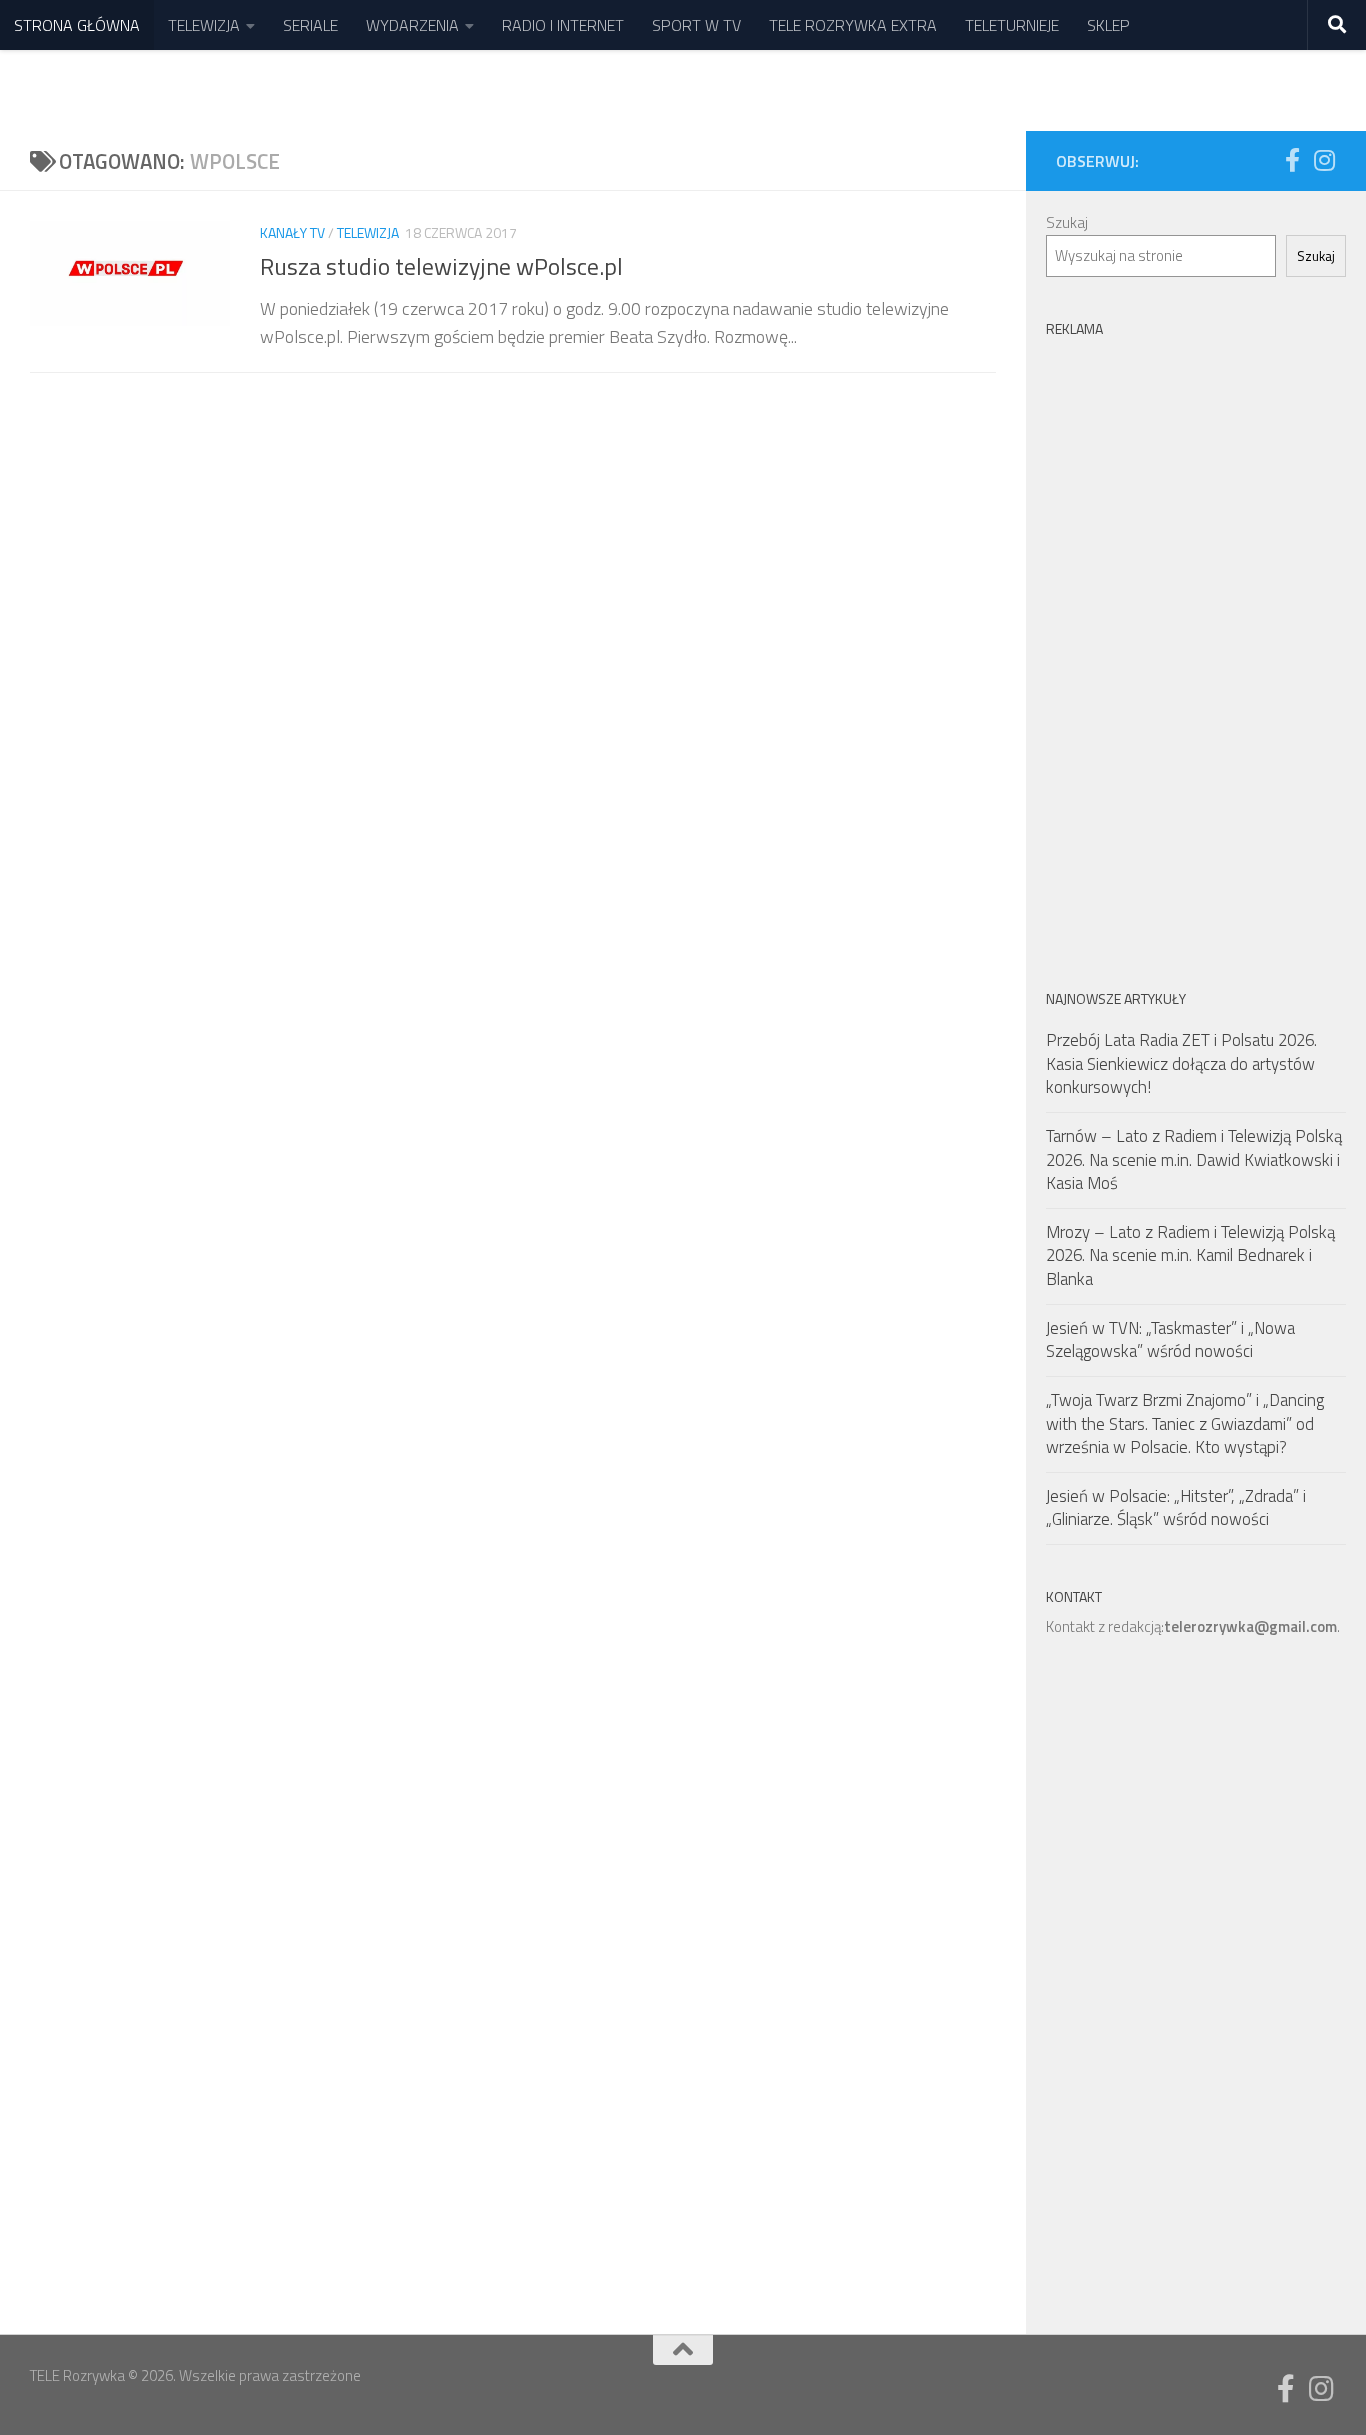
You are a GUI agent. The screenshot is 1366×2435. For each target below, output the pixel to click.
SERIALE (310, 25)
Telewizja (368, 232)
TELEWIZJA (204, 25)
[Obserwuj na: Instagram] (1324, 160)
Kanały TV (292, 232)
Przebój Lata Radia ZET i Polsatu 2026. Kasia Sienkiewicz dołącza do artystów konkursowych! (1181, 1063)
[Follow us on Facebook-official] (1292, 160)
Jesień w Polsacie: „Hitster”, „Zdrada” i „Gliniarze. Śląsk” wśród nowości (1176, 1508)
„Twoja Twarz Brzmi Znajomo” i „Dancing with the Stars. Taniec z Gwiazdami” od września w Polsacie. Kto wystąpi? (1185, 1423)
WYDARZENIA (412, 25)
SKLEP (1108, 25)
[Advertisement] (1196, 647)
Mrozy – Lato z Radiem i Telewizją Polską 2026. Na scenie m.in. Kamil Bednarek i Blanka (1190, 1255)
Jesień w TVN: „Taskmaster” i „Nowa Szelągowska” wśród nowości (1170, 1340)
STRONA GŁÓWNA (77, 25)
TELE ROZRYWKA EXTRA (853, 25)
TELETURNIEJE (1012, 25)
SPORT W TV (696, 25)
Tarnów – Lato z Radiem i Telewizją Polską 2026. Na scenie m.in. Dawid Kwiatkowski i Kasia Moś (1194, 1159)
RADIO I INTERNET (563, 25)
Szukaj (1067, 222)
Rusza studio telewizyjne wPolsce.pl (441, 266)
